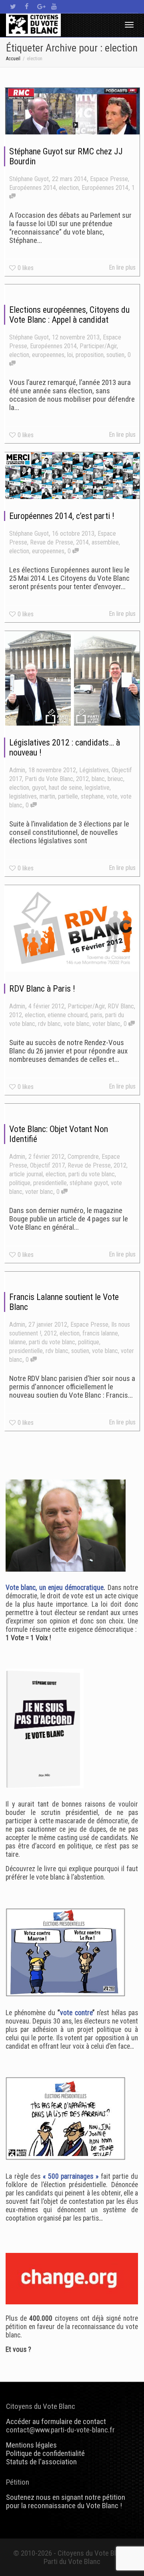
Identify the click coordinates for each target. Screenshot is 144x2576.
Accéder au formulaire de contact (56, 2421)
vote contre (76, 2013)
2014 (82, 542)
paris (96, 1015)
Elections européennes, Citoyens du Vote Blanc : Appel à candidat (69, 315)
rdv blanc (49, 1024)
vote (112, 796)
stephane (92, 796)
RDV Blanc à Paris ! (42, 989)
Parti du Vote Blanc (49, 779)
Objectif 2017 (47, 1165)
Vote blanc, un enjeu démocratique (55, 1588)
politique (20, 1183)
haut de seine (65, 788)
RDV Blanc (121, 1006)
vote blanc (77, 1024)
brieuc (115, 779)
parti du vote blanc (92, 1174)
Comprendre (83, 1157)
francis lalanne (100, 1333)
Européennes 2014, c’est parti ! (62, 516)
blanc (98, 779)
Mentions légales (31, 2445)
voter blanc (106, 1024)
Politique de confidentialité (45, 2453)
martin (47, 796)
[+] (72, 111)
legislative (97, 788)
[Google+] (40, 7)
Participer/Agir (98, 346)
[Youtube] (54, 7)
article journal (26, 1174)
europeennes (48, 355)
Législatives (94, 770)
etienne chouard (68, 1015)
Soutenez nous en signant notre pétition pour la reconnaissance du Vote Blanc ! (66, 2501)
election (69, 188)
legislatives (23, 796)
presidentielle (50, 1183)
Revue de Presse (52, 542)
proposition (90, 355)
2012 (82, 779)
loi (70, 355)
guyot (39, 788)
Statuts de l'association (41, 2462)
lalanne (18, 1342)
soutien (115, 355)
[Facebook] (27, 7)
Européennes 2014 (33, 188)
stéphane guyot (89, 1183)
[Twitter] (13, 7)
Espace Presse (109, 179)
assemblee (105, 542)
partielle (68, 796)
